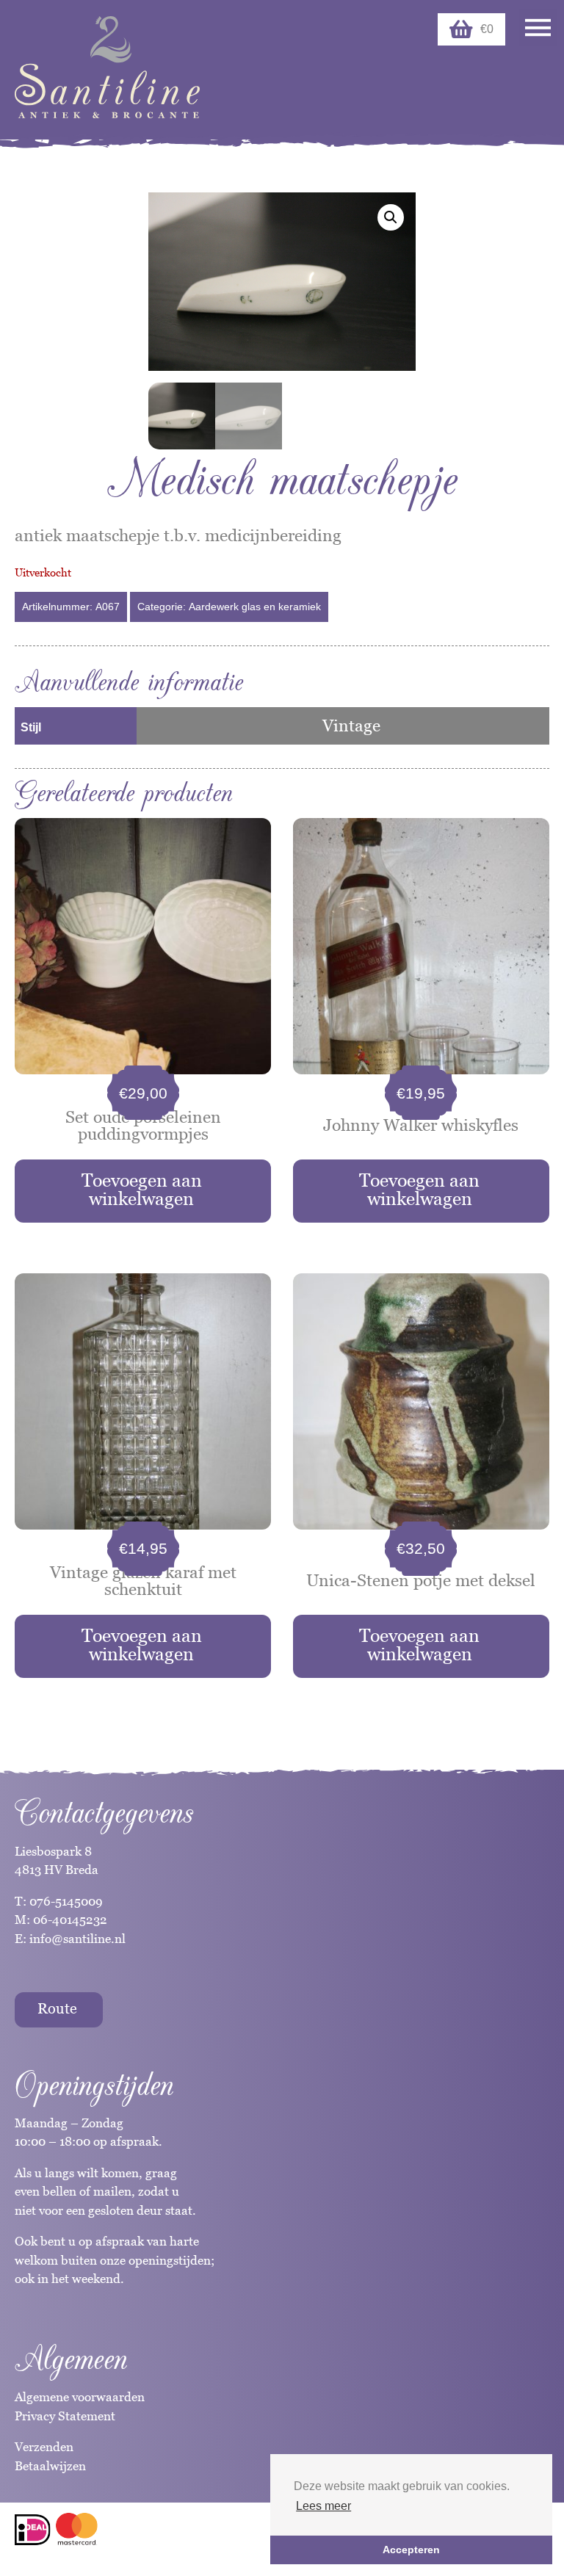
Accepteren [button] (411, 2550)
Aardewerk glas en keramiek (255, 607)
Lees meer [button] (323, 2506)
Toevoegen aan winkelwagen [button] (142, 1189)
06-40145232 (70, 1920)
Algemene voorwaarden (80, 2397)
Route (57, 2008)
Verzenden (44, 2447)
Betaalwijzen (50, 2466)
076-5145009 (65, 1901)
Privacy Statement (65, 2416)
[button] (391, 217)
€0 (487, 29)
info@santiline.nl (77, 1939)
